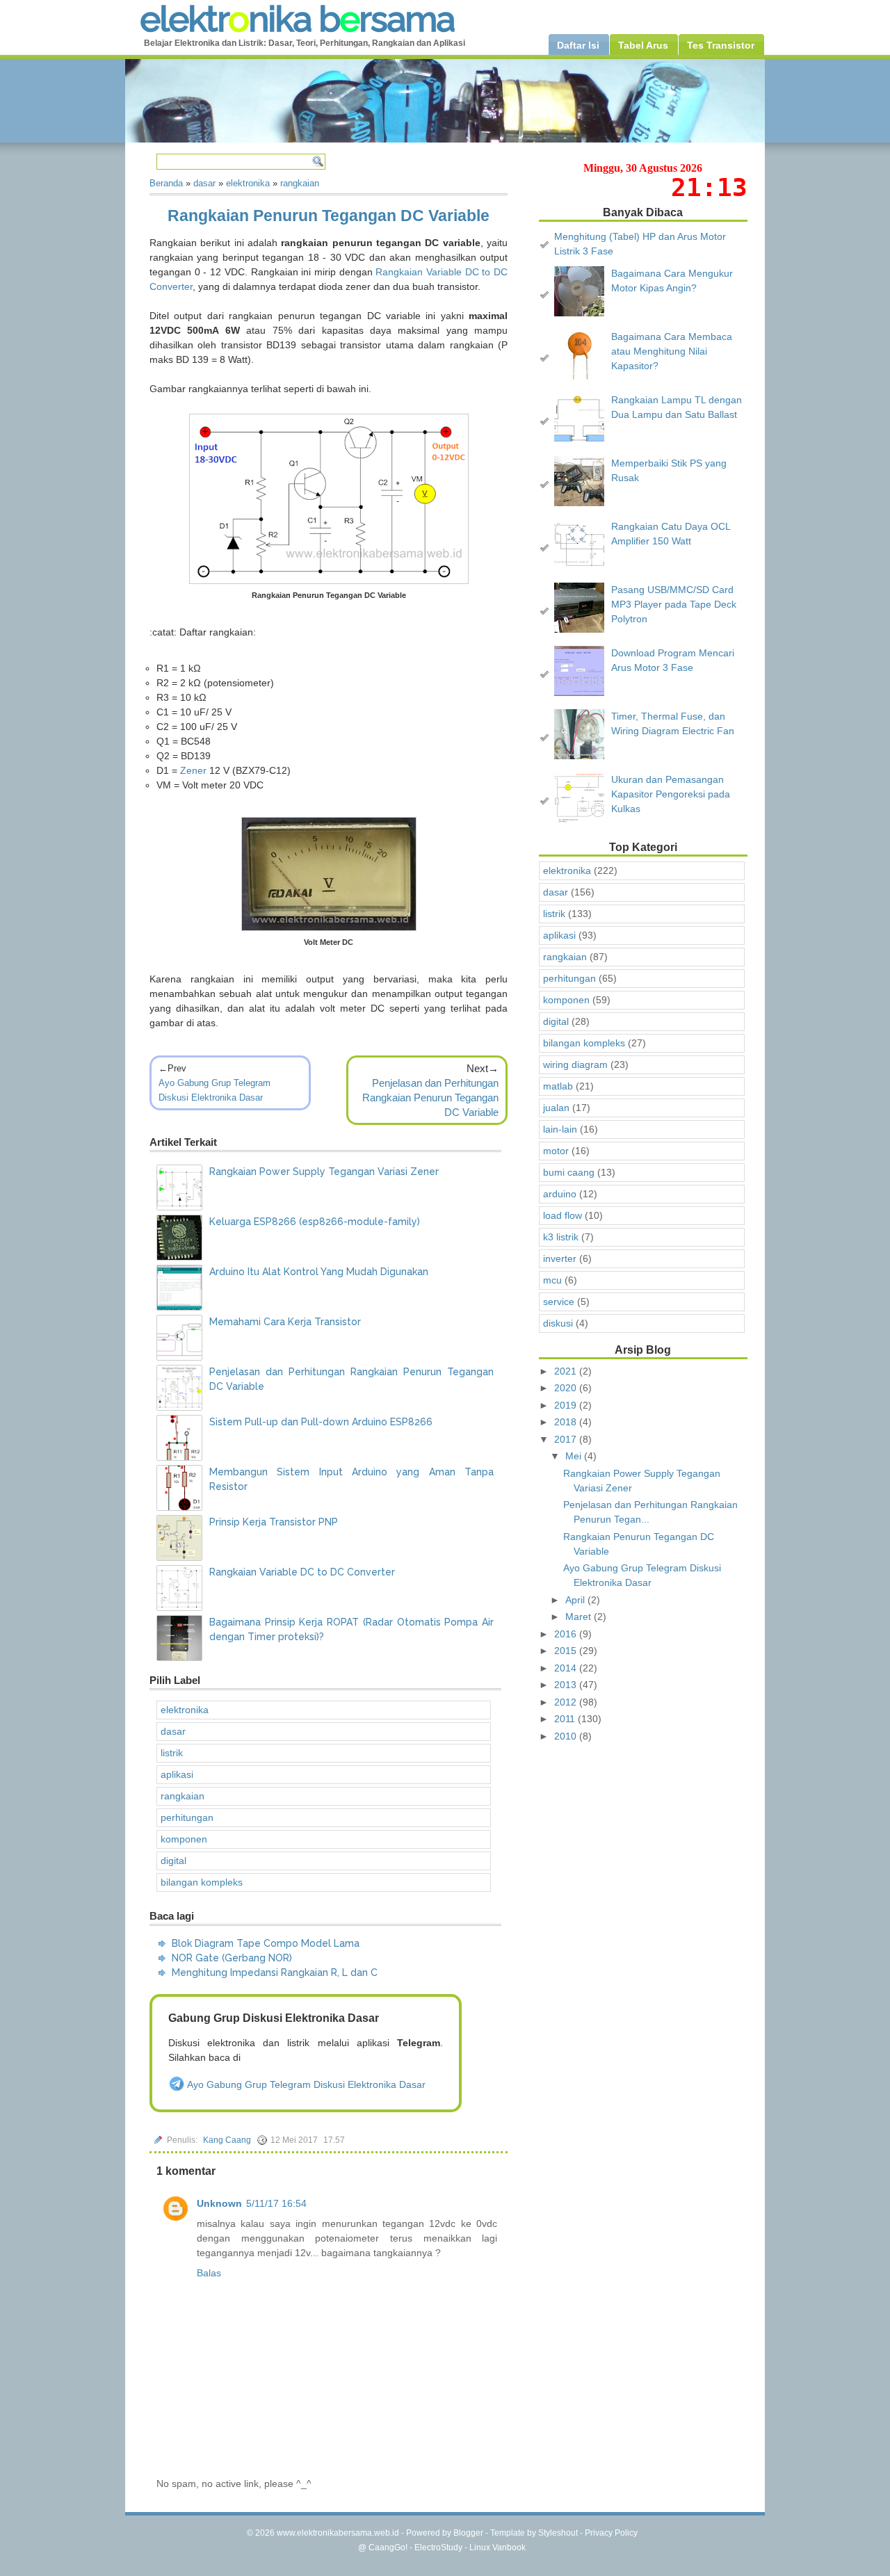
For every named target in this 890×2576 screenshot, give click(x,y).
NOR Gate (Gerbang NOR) (232, 1958)
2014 (567, 1668)
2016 (567, 1634)
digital (173, 1861)
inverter (560, 1258)
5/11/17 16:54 (276, 2203)
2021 (567, 1371)
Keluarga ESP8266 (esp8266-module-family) (315, 1222)
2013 (567, 1685)
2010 (567, 1736)
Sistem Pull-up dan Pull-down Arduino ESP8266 (321, 1422)
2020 (567, 1388)
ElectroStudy (438, 2547)
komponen (184, 1839)
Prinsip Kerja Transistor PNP (274, 1522)
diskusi (558, 1323)
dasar (173, 1731)
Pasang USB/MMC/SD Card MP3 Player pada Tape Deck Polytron (674, 604)
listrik (172, 1753)
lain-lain (560, 1129)
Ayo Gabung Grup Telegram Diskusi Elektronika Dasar (305, 2084)
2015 (567, 1651)
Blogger (468, 2533)
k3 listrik (561, 1237)
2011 (566, 1719)
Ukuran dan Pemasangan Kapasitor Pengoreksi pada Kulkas (671, 794)
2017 (567, 1439)
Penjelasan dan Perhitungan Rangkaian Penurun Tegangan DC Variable (430, 1097)
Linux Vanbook (497, 2547)
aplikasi (177, 1774)
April (576, 1600)
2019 (567, 1405)
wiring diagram (575, 1064)
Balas (209, 2273)
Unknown (219, 2203)
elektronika (185, 1710)
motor (556, 1151)
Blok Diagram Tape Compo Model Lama (266, 1943)
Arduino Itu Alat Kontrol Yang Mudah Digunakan (319, 1272)
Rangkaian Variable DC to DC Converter (302, 1572)
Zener (193, 770)
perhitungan (187, 1817)
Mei (575, 1456)
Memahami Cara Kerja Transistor (285, 1322)
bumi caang (569, 1172)
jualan (556, 1108)
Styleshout (558, 2533)
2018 (567, 1422)
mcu (552, 1280)
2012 (567, 1702)
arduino (560, 1194)
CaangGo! (388, 2547)
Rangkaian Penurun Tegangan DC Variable (329, 216)
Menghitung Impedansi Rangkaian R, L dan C (275, 1972)
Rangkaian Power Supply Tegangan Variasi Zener (324, 1172)
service (559, 1302)
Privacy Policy (611, 2533)
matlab (558, 1086)
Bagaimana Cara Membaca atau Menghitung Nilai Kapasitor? (672, 351)
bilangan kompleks (202, 1882)
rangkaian (183, 1796)
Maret (580, 1617)
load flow (563, 1215)
